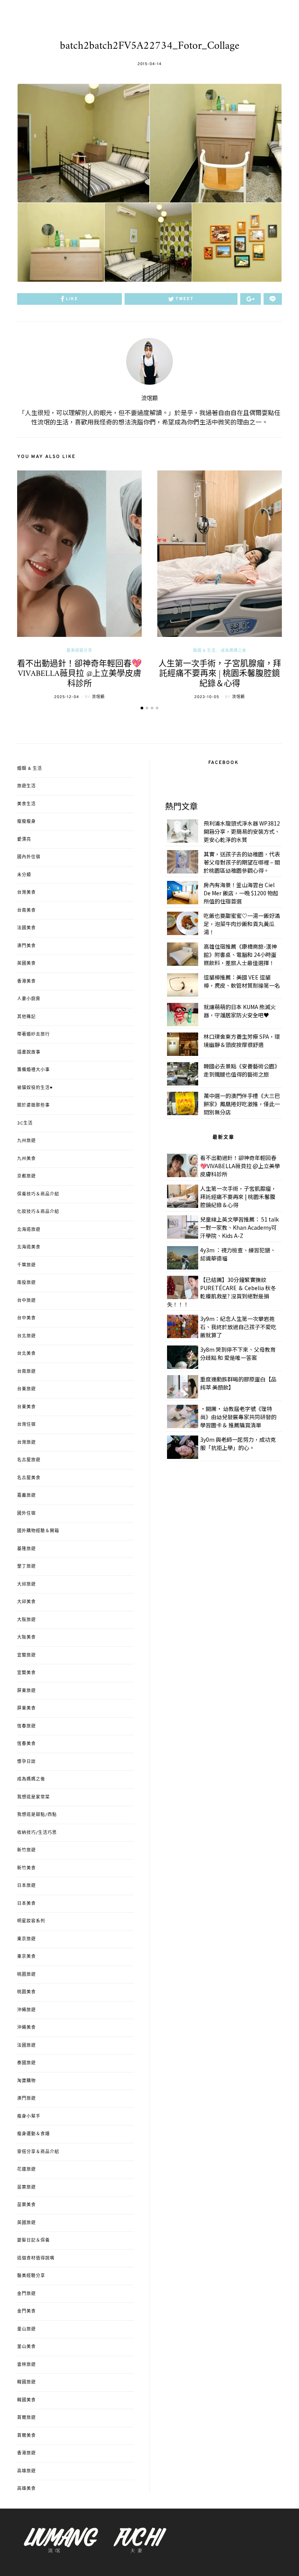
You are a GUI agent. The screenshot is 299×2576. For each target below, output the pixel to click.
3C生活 (25, 1123)
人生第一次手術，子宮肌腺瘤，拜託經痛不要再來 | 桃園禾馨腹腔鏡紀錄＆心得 (220, 674)
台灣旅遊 (26, 1443)
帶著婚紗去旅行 (33, 1034)
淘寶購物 (26, 2081)
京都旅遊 (26, 1176)
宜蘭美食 (26, 1673)
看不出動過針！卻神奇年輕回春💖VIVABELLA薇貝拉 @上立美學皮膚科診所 (79, 674)
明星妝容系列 (31, 1921)
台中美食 (26, 1318)
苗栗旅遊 (26, 2187)
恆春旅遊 (26, 1726)
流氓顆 (149, 399)
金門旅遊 (26, 2294)
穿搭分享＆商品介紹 (38, 2152)
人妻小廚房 (29, 999)
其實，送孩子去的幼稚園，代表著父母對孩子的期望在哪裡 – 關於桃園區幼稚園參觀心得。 (242, 862)
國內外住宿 (29, 857)
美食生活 (26, 804)
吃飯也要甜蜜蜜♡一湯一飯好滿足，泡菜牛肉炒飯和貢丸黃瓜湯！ (242, 924)
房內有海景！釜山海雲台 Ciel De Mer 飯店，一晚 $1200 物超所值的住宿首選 (241, 893)
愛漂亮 (24, 840)
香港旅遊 (26, 2453)
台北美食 (26, 1354)
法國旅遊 (26, 2046)
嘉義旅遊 (26, 1496)
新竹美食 (26, 1868)
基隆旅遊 (26, 1549)
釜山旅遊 (26, 2329)
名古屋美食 (29, 1478)
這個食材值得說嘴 (36, 2258)
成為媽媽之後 (234, 651)
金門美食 (26, 2311)
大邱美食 (26, 1602)
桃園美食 (26, 1992)
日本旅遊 (26, 1886)
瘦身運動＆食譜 (33, 2134)
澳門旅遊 (26, 2099)
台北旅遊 (26, 1336)
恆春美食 (26, 1744)
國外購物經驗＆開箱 (38, 1531)
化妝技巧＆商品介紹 (38, 1212)
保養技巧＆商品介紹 (38, 1194)
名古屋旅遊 (29, 1460)
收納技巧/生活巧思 (37, 1833)
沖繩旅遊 (26, 2010)
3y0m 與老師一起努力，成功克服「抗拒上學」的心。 (238, 1444)
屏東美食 (26, 1708)
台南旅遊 (26, 1372)
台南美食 (26, 911)
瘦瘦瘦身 (26, 822)
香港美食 (26, 981)
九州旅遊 (26, 1141)
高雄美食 (26, 2489)
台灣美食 (26, 893)
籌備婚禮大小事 (33, 1070)
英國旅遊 (26, 2223)
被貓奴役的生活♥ (35, 1088)
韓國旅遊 (26, 2382)
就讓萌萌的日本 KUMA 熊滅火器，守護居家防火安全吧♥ (240, 1011)
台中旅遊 (26, 1301)
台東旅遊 (26, 1389)
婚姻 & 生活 (204, 651)
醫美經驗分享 (79, 651)
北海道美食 (29, 1247)
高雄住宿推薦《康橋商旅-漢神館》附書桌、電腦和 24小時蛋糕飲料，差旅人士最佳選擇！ (240, 955)
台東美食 (26, 1407)
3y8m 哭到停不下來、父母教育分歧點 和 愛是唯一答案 (238, 1353)
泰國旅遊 (26, 2063)
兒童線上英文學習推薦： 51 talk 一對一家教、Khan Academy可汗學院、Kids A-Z (239, 1227)
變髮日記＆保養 (33, 2240)
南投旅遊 (26, 1283)
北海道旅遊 (29, 1230)
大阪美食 (26, 1637)
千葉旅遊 (26, 1265)
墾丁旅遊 (26, 1566)
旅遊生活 (26, 786)
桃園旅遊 (26, 1975)
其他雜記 (26, 1017)
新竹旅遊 (26, 1850)
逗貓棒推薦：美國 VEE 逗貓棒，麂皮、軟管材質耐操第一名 (242, 981)
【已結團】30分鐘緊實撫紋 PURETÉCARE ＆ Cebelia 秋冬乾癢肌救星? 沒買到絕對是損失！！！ (222, 1292)
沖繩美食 (26, 2028)
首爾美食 (26, 2436)
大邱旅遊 (26, 1584)
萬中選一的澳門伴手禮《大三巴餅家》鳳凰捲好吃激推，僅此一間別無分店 (242, 1104)
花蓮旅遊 (26, 2169)
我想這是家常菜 (33, 1797)
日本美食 (26, 1904)
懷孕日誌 (26, 1762)
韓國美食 (26, 2400)
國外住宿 (26, 1513)
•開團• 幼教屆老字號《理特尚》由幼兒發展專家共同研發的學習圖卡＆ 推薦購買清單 (238, 1417)
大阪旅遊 (26, 1620)
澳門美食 (26, 946)
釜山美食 (26, 2347)
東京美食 (26, 1957)
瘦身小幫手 (29, 2116)
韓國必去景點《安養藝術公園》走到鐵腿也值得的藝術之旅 (242, 1070)
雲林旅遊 (26, 2365)
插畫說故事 (29, 1052)
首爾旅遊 (26, 2418)
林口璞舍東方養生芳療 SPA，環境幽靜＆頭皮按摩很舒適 (242, 1040)
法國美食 (26, 928)
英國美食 (26, 964)
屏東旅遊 (26, 1691)
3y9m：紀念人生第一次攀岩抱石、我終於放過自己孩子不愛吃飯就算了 (238, 1327)
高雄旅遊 (26, 2471)
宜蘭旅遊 (26, 1655)
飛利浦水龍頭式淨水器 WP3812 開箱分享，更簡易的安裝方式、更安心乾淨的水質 (242, 831)
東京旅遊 (26, 1939)
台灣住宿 (26, 1425)
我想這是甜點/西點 (37, 1815)
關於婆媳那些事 (33, 1105)
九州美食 (26, 1159)
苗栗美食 (26, 2205)
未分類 (24, 875)
